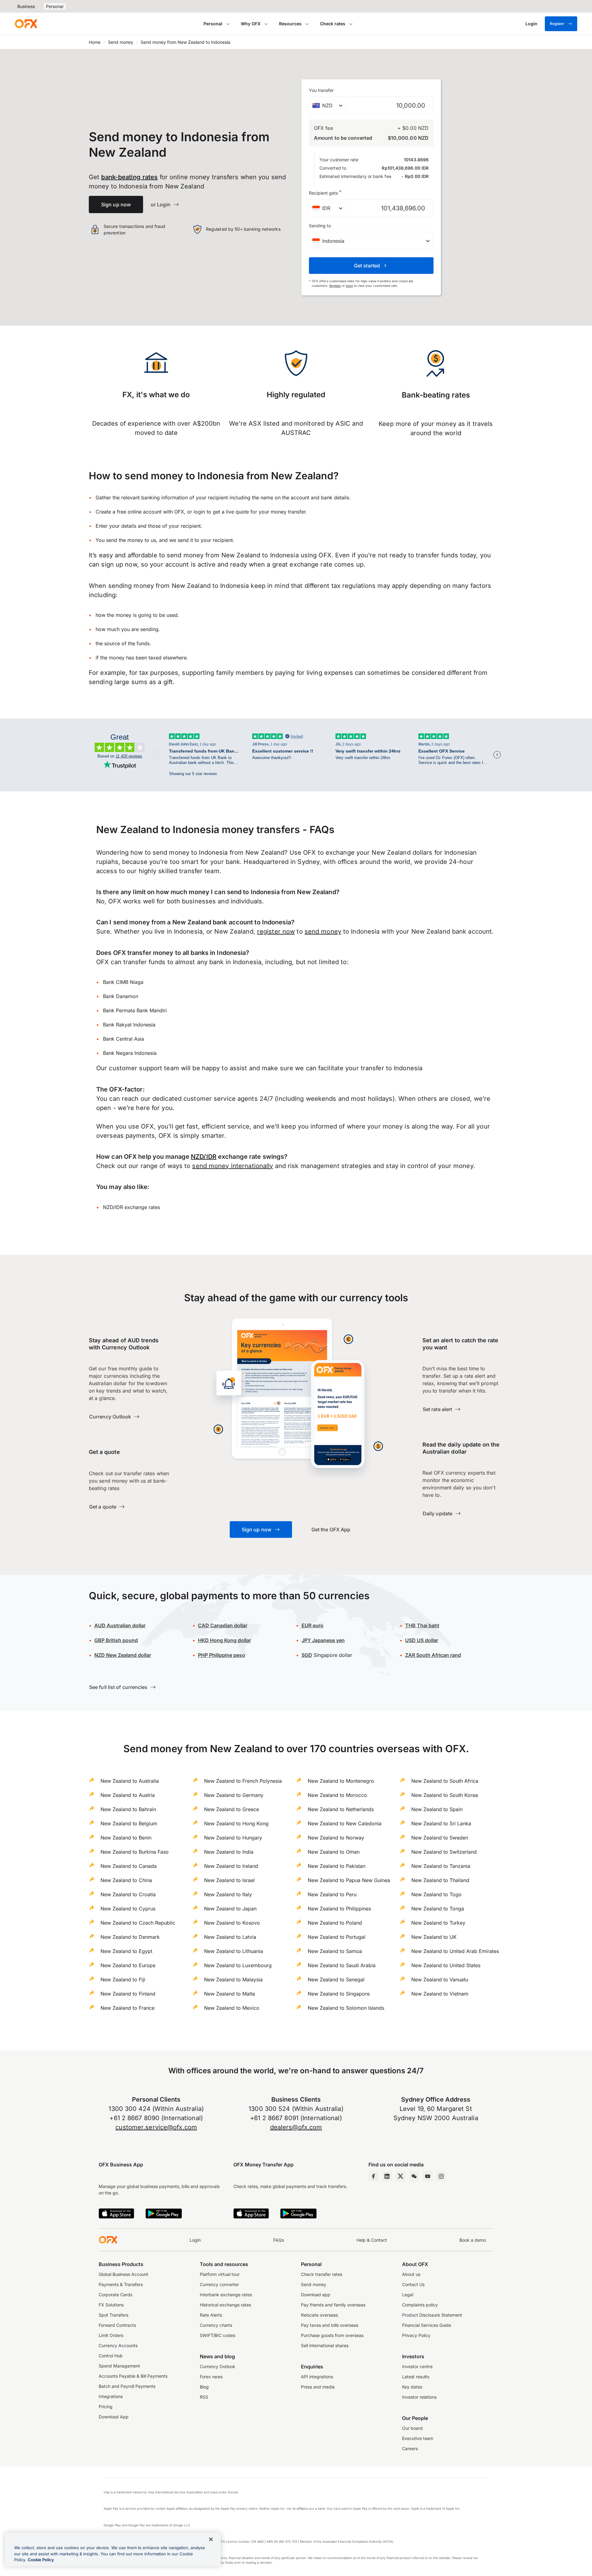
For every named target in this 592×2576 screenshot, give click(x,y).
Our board (412, 2428)
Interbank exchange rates (226, 2295)
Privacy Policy (416, 2335)
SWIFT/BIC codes (218, 2335)
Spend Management (119, 2366)
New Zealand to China (126, 1880)
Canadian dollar (223, 1625)
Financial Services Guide (427, 2325)
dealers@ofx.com (296, 2127)
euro (312, 1625)
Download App (114, 2417)
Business (26, 6)
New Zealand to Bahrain (128, 1809)
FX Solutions (111, 2305)
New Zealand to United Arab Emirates (455, 1951)
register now (276, 931)
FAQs (279, 2240)
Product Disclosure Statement (432, 2315)
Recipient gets (325, 192)
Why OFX (251, 24)
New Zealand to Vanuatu (440, 1979)
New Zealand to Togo (436, 1894)
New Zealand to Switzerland (444, 1852)
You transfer (321, 90)
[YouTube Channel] (428, 2176)
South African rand (433, 1655)
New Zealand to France (127, 2008)
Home (95, 42)
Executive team (418, 2438)
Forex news (211, 2377)
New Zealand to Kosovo (232, 1923)
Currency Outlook (218, 2366)
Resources (290, 24)
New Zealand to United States (446, 1965)
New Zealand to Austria (128, 1795)
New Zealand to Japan (230, 1909)
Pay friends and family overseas (333, 2305)
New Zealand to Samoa (335, 1951)
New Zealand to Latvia (230, 1937)
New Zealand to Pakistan (337, 1866)
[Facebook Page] (373, 2176)
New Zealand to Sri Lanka (441, 1823)
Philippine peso (222, 1655)
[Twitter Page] (401, 2176)
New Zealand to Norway (336, 1838)
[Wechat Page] (414, 2176)
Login (195, 2240)
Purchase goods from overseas (332, 2335)
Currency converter (219, 2284)
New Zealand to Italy (228, 1894)
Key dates (412, 2387)
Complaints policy (420, 2305)
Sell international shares (325, 2345)
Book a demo (473, 2240)
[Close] (211, 2539)
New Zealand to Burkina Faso (135, 1852)
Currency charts (216, 2325)
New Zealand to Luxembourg (238, 1965)
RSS (204, 2397)
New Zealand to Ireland (231, 1866)
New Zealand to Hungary (233, 1838)
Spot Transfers (113, 2315)
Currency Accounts (118, 2345)
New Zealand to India (229, 1852)
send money (323, 931)
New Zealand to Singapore (339, 1994)
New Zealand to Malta (230, 1994)
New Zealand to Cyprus (128, 1909)
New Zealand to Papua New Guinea (349, 1880)
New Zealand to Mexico (232, 2008)
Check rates (333, 24)
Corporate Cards (115, 2295)
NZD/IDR (204, 1157)
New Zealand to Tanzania (441, 1866)
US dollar (422, 1640)
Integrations (111, 2396)
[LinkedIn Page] (387, 2176)
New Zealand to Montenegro (341, 1781)
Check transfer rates (322, 2274)
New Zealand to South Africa (445, 1781)
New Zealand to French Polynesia (243, 1781)
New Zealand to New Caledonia (345, 1823)
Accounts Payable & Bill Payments (133, 2376)
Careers (410, 2448)
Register (557, 24)
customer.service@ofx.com (156, 2127)
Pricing (106, 2407)
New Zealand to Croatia (128, 1894)
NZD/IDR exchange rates (132, 1207)
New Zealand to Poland (335, 1923)
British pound (116, 1640)
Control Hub (111, 2356)
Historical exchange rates (225, 2305)
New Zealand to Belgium (129, 1823)
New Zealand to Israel (229, 1880)
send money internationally (232, 1166)
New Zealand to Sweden (440, 1838)
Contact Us (413, 2284)
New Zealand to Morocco (337, 1795)
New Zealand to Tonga (438, 1909)
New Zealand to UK (434, 1937)
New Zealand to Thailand (440, 1880)
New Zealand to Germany (234, 1795)
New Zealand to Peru (332, 1894)
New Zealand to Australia (130, 1781)
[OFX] (26, 24)
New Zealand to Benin (126, 1838)
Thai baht (422, 1625)
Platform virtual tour (220, 2274)
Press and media (318, 2387)
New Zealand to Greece (232, 1809)
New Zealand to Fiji (123, 1979)
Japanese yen (323, 1640)
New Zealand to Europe (128, 1965)
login (349, 286)
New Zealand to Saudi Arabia (342, 1965)
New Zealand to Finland (128, 1994)
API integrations (317, 2377)
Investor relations (419, 2397)
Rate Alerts (211, 2315)
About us (411, 2274)
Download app (316, 2295)
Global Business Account (123, 2274)
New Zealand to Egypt (126, 1951)
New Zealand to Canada (129, 1866)
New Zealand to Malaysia (233, 1979)
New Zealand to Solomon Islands (346, 2008)
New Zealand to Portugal (337, 1937)
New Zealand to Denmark (130, 1937)
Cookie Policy (41, 2560)
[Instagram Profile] (441, 2176)
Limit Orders (111, 2335)
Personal (55, 6)
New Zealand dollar (123, 1655)
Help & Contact (372, 2240)
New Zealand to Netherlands (341, 1809)
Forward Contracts (117, 2325)
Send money (121, 42)
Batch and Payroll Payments (127, 2386)
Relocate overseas (319, 2315)
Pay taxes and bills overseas (330, 2325)
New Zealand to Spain (437, 1809)
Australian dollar (120, 1625)
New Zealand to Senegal (336, 1979)
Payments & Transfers (121, 2284)
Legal (408, 2295)
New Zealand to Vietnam (440, 1994)
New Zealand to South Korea (445, 1795)
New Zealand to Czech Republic (138, 1923)
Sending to (320, 226)
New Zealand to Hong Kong (236, 1823)
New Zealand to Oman (334, 1852)
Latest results (416, 2377)
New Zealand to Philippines (339, 1909)
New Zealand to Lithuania (234, 1951)
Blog (204, 2387)
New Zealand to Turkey (438, 1923)
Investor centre (417, 2366)
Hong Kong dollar (224, 1640)
